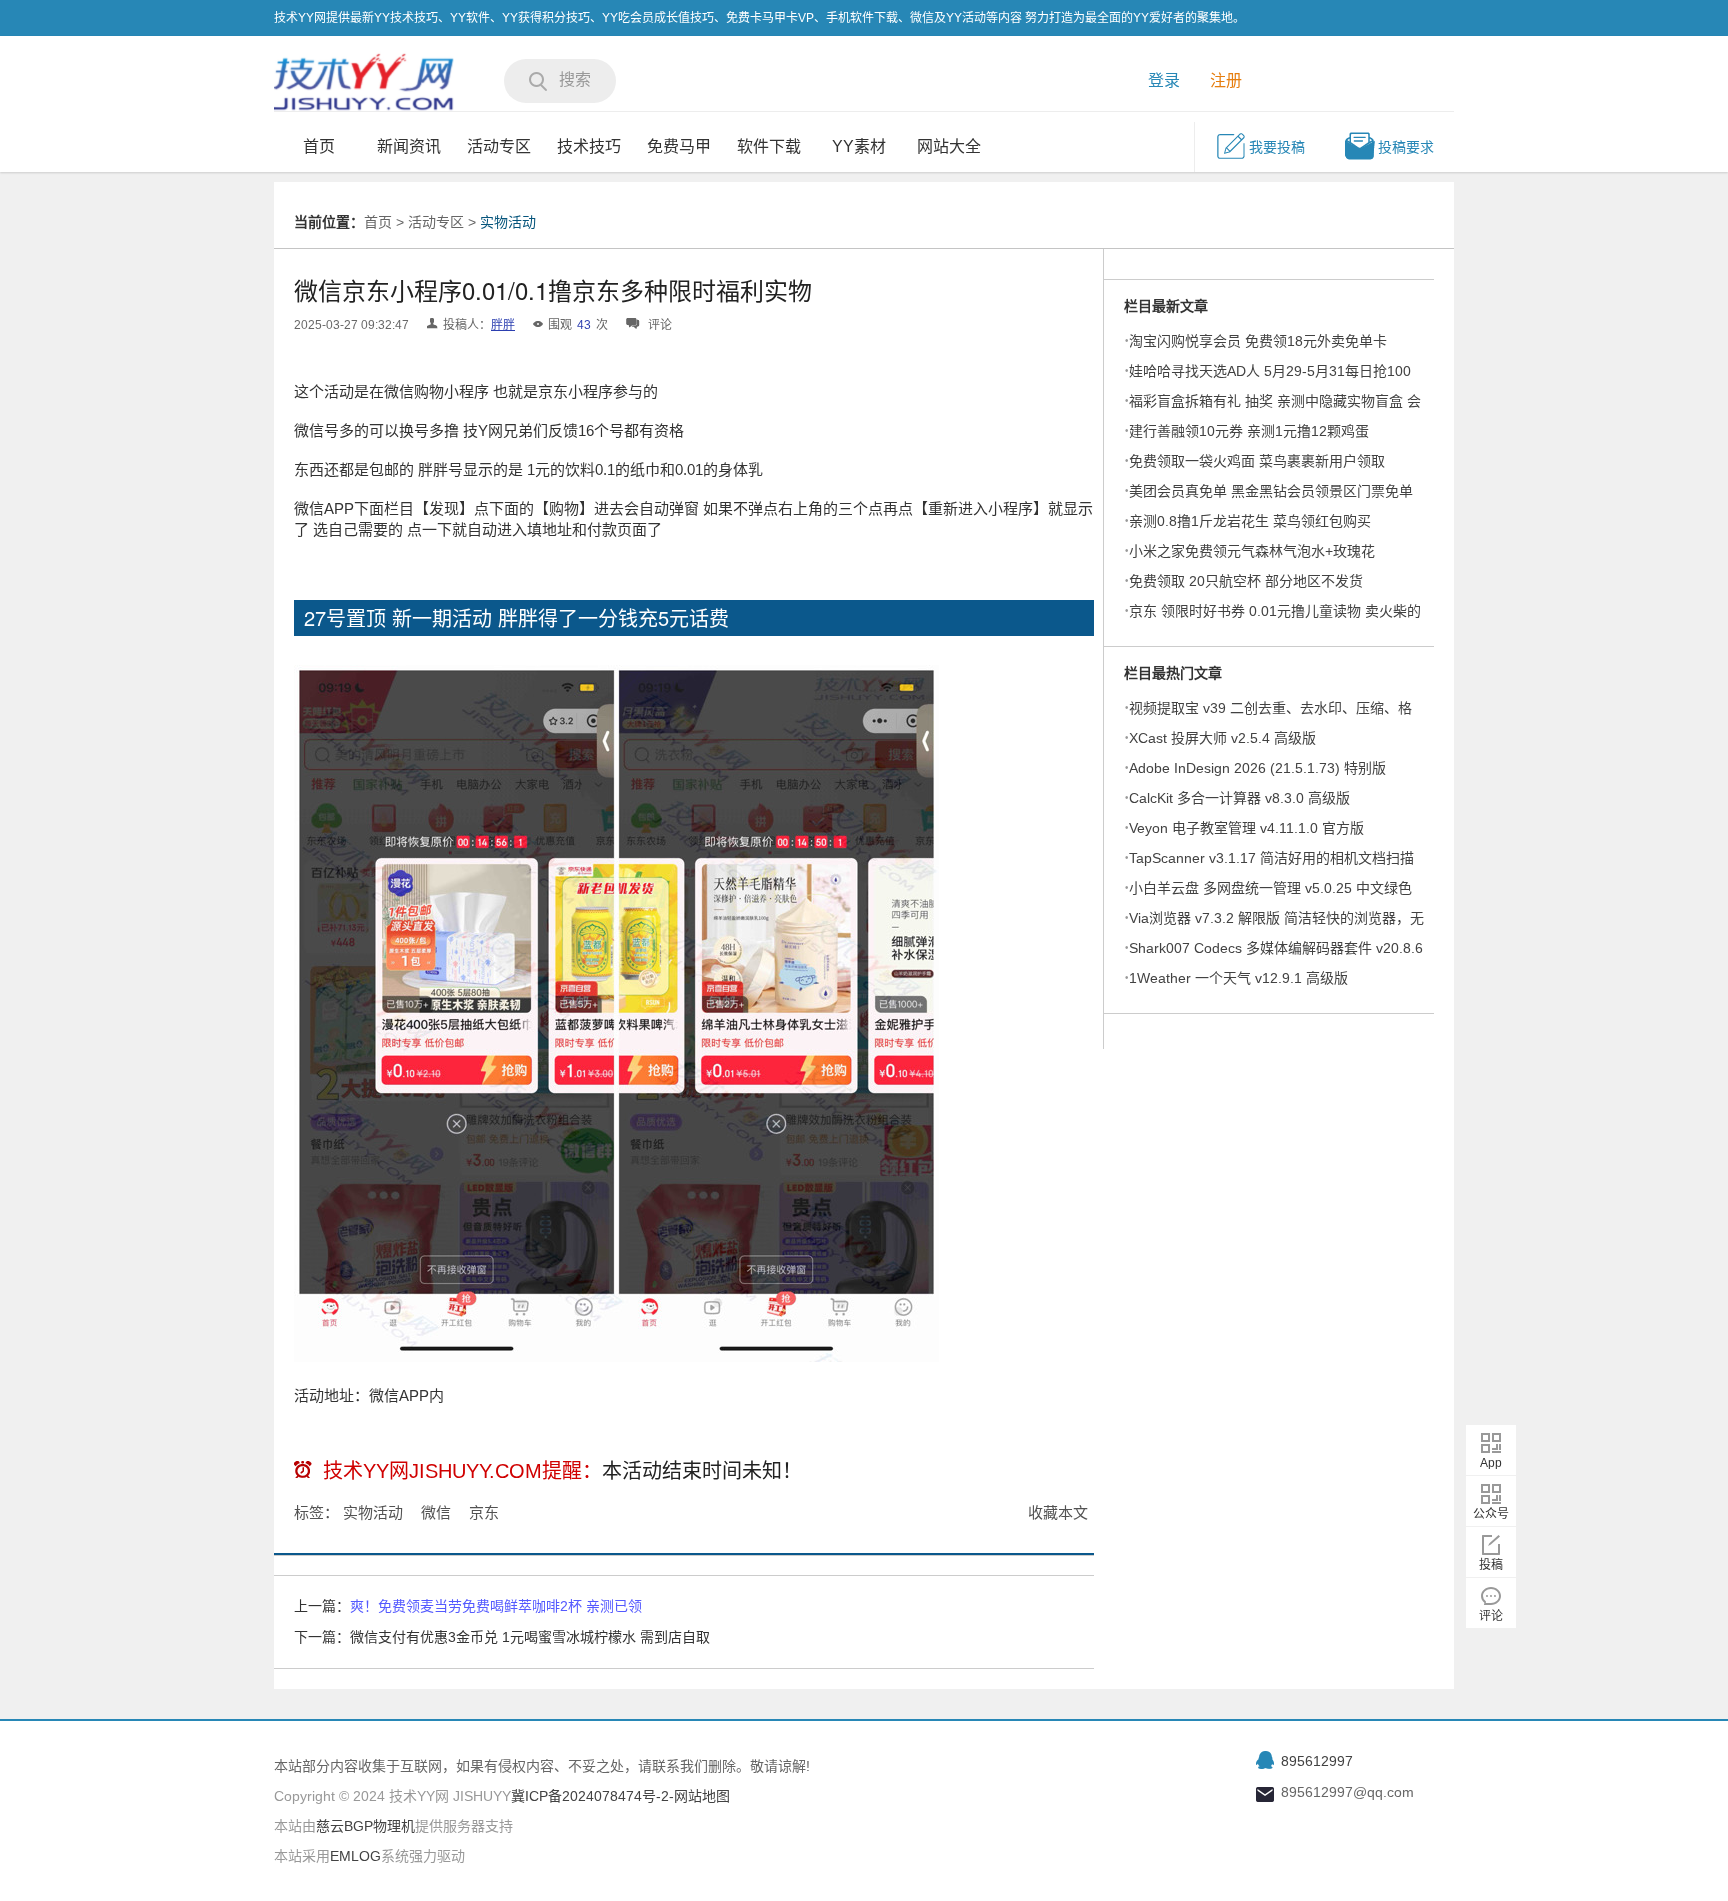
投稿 (1491, 1565)
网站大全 (949, 146)
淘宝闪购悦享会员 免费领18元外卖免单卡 (1258, 341)
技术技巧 (589, 146)
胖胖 (503, 325)
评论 (1491, 1616)
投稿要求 (1406, 147)
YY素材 (859, 146)
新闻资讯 (409, 146)
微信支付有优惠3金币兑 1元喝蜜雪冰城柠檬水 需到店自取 (530, 1637)
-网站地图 (699, 1796)
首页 (319, 146)
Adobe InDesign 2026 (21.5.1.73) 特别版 (1257, 768)
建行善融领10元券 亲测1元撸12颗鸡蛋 (1249, 431)
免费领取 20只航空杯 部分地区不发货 (1246, 581)
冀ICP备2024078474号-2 (590, 1796)
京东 (484, 1512)
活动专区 (499, 146)
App (1491, 1463)
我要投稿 (1277, 147)
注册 (1226, 80)
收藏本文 (1058, 1512)
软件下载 (769, 146)
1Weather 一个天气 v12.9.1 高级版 (1238, 978)
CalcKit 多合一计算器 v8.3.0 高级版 (1239, 798)
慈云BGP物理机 (365, 1826)
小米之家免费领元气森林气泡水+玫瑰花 (1252, 551)
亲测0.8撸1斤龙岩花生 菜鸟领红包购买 (1250, 521)
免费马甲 (679, 146)
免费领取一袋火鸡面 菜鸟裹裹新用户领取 (1257, 461)
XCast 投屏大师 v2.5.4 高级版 (1222, 738)
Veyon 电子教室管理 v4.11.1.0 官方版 (1246, 828)
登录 (1164, 80)
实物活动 (508, 222)
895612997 (1317, 1761)
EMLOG (355, 1856)
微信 (436, 1512)
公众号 (1491, 1514)
